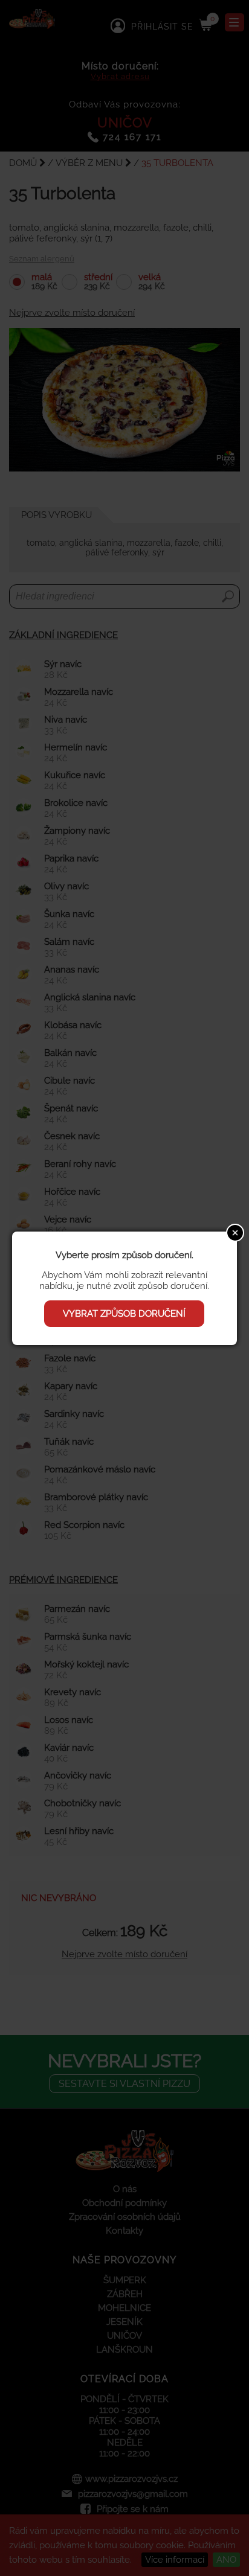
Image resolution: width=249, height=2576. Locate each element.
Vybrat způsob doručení (124, 1314)
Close (235, 1233)
